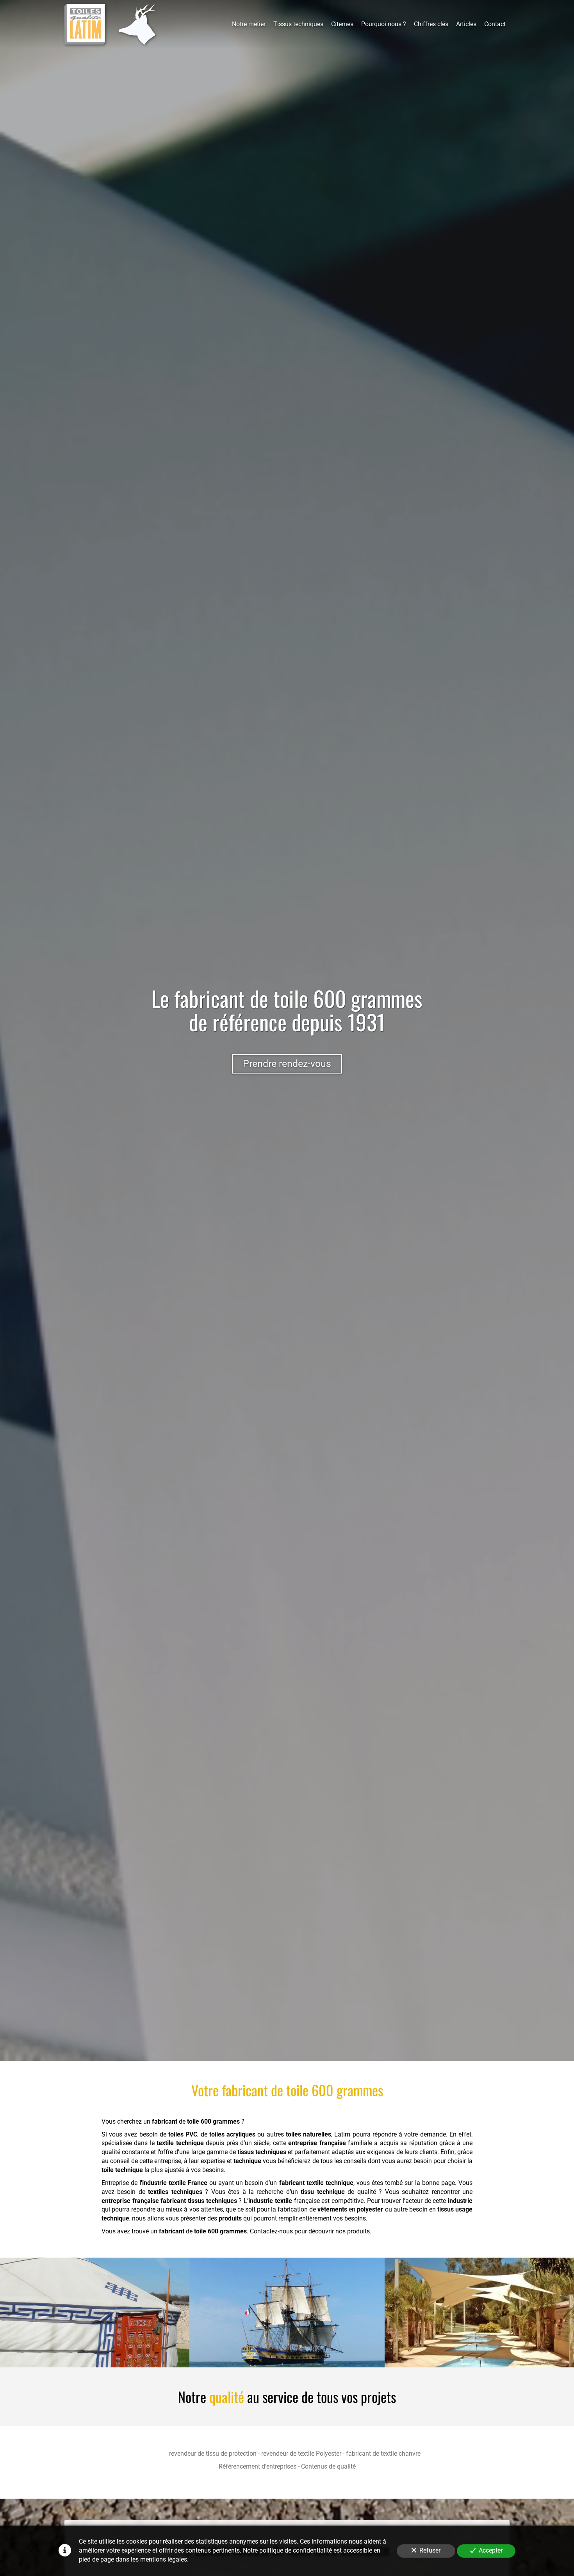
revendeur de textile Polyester (301, 2454)
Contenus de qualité (328, 2466)
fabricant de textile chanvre (383, 2454)
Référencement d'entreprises (258, 2466)
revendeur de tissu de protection (213, 2454)
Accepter (491, 2550)
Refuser (430, 2550)
